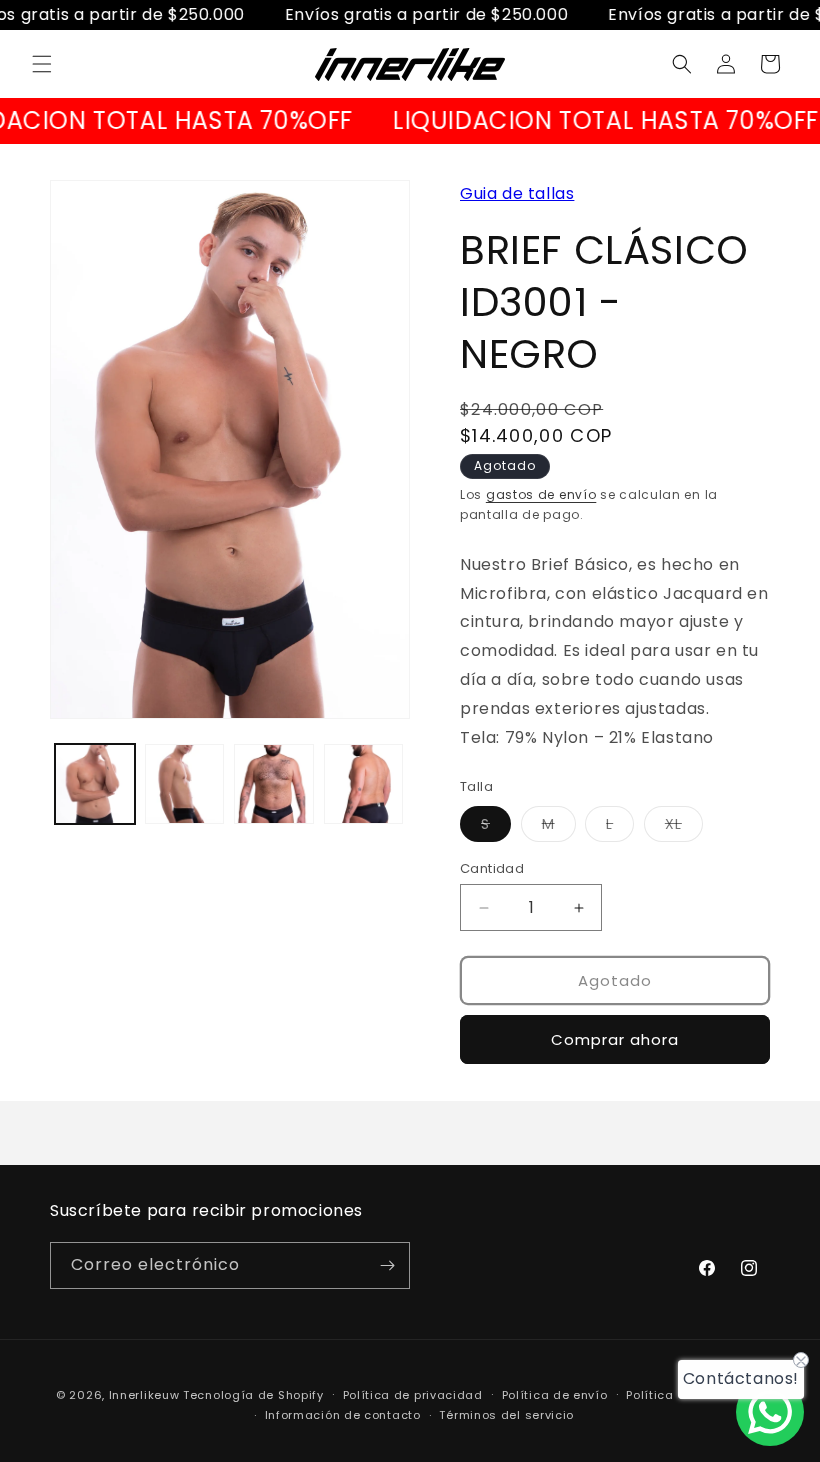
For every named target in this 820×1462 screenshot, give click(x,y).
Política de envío (555, 1395)
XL (684, 827)
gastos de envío (541, 494)
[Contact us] (770, 1412)
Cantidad (492, 868)
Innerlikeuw (144, 1395)
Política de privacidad (413, 1395)
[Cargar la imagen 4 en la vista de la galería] (364, 784)
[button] (42, 64)
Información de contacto (343, 1415)
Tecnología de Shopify (253, 1395)
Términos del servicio (506, 1415)
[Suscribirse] (387, 1265)
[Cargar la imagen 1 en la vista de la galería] (95, 784)
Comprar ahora (615, 1039)
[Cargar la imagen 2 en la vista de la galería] (185, 784)
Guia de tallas (517, 193)
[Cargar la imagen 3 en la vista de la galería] (274, 784)
